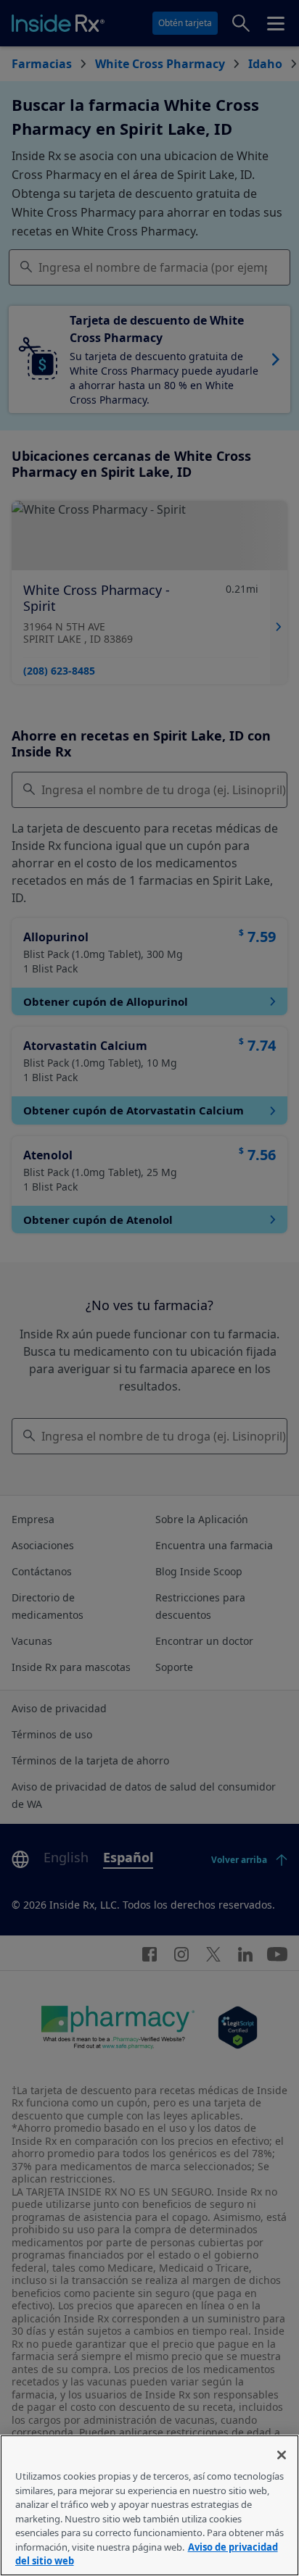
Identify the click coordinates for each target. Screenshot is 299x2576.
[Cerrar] (282, 2455)
